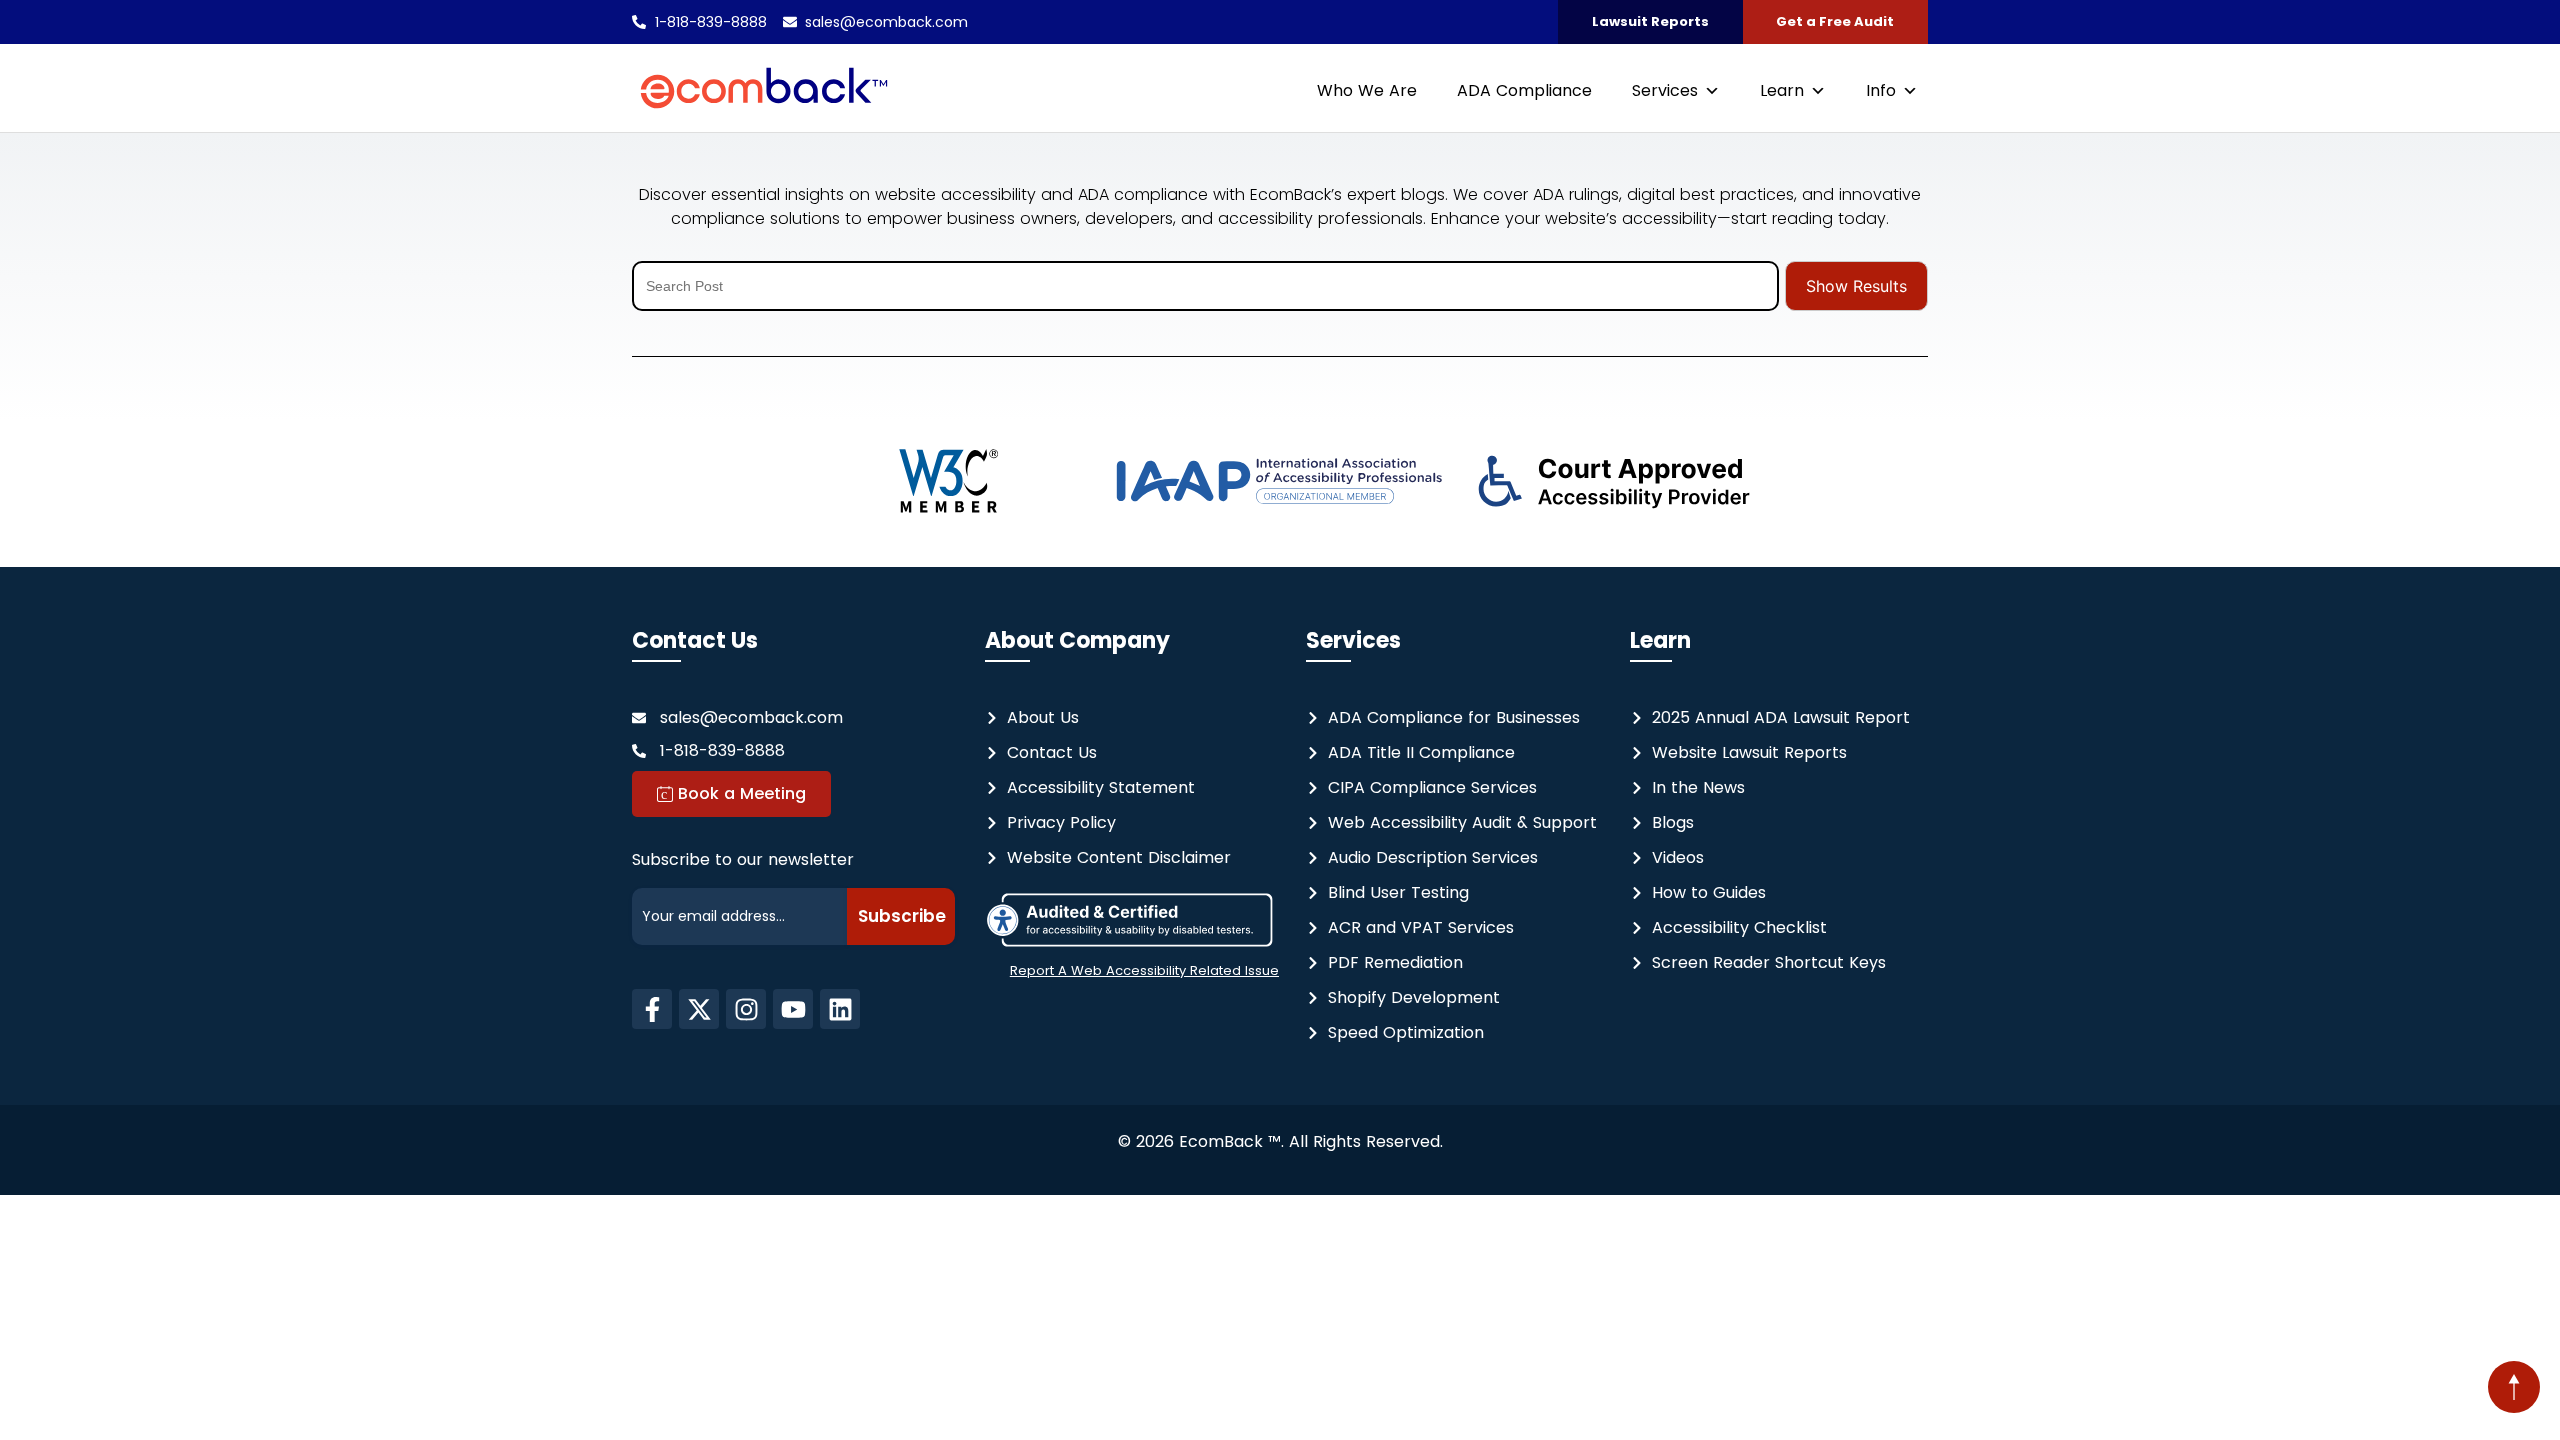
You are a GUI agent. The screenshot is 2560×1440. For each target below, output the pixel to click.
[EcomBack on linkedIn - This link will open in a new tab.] (840, 1009)
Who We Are (1367, 90)
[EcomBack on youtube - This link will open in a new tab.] (793, 1009)
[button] (2514, 1387)
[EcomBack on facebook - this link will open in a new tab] (652, 1009)
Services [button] (1665, 90)
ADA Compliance (1524, 90)
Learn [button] (1782, 90)
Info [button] (1881, 90)
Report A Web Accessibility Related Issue (1144, 970)
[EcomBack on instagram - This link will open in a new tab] (746, 1009)
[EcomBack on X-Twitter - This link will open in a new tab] (699, 1009)
